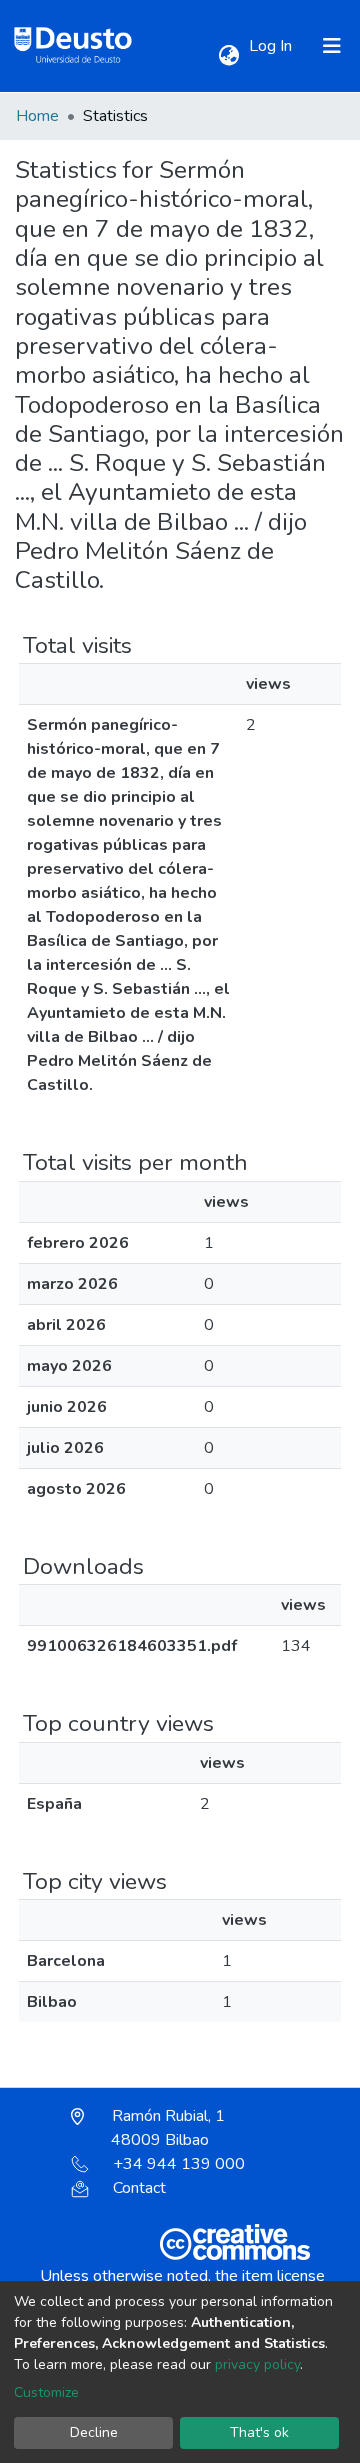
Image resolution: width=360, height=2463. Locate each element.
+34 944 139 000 (179, 2164)
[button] (228, 56)
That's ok (259, 2432)
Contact (139, 2188)
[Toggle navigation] (332, 46)
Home (37, 116)
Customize (46, 2392)
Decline (94, 2432)
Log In (272, 46)
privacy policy (257, 2364)
